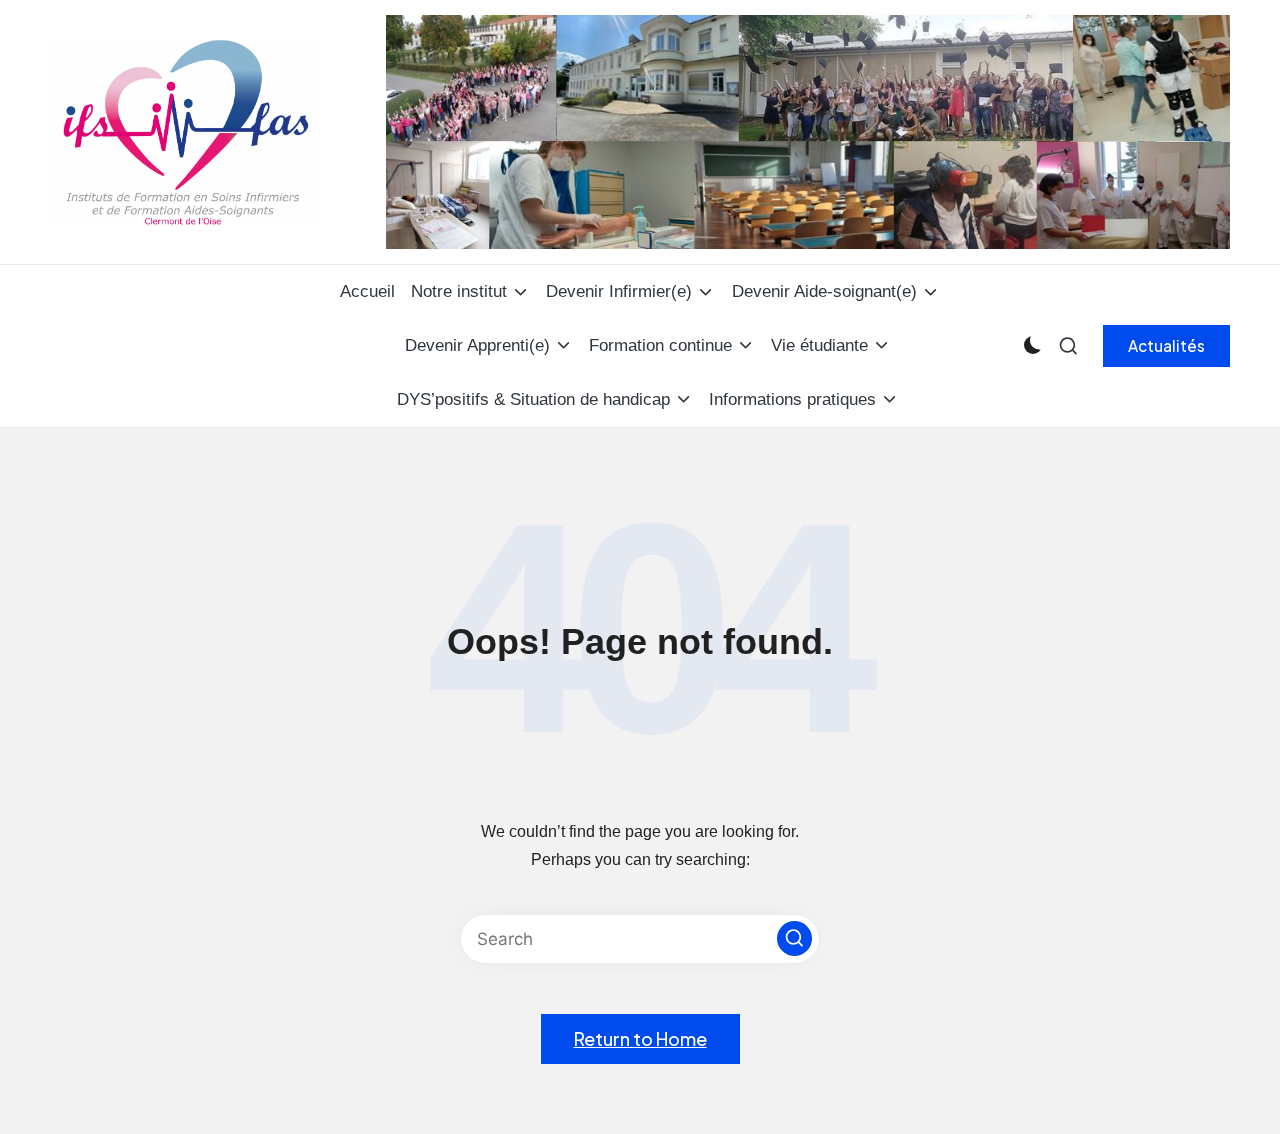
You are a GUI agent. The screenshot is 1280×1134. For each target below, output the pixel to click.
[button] (1166, 346)
